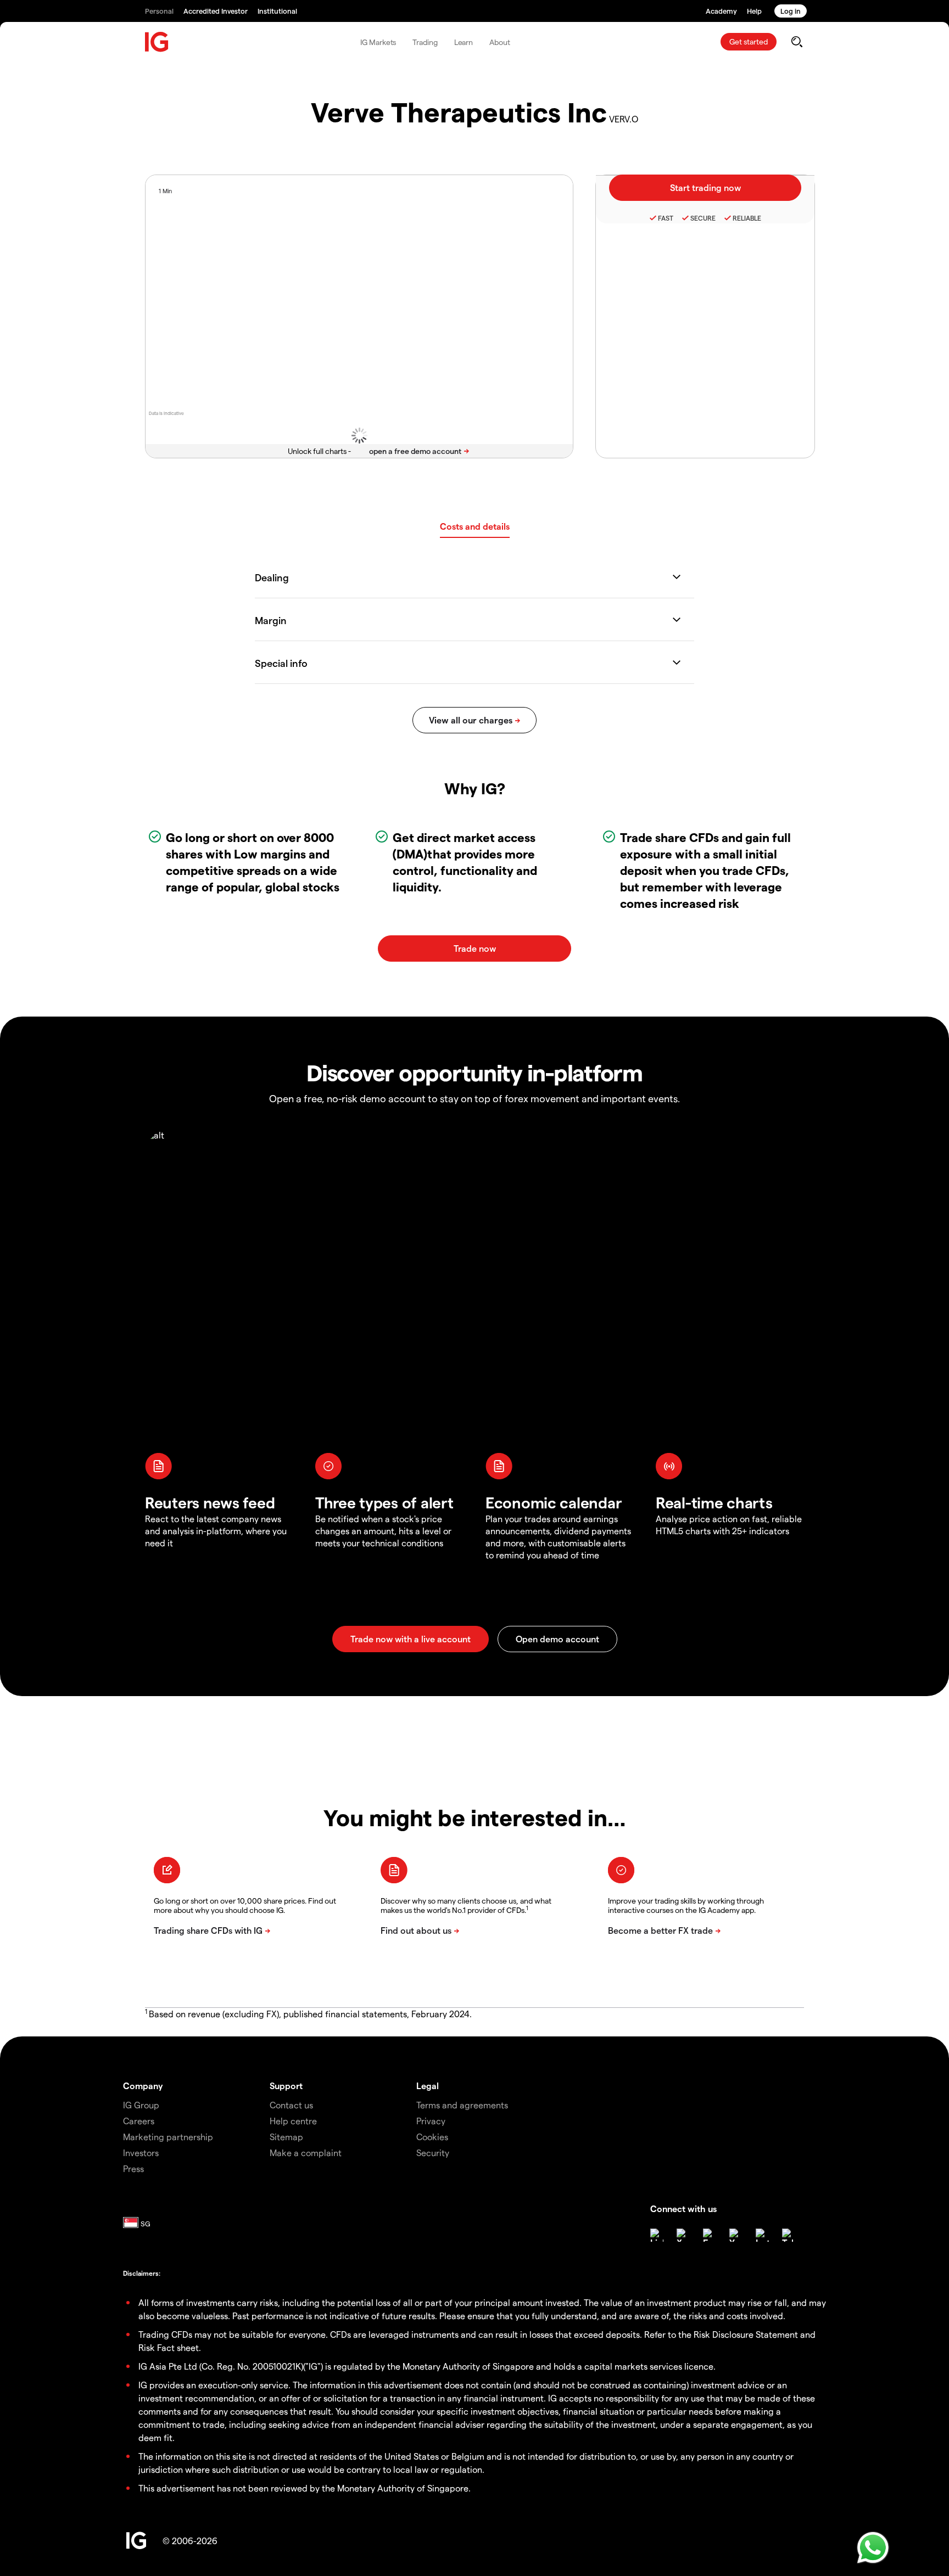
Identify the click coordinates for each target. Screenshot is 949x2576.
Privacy (431, 2121)
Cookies (432, 2137)
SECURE (703, 218)
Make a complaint (306, 2153)
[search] (797, 42)
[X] (683, 2235)
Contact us (291, 2105)
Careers (139, 2121)
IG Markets (378, 42)
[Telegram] (789, 2235)
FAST (666, 218)
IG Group (141, 2105)
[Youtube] (736, 2235)
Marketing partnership (168, 2137)
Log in (791, 11)
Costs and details (475, 526)
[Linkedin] (657, 2235)
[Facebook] (710, 2235)
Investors (141, 2153)
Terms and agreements (462, 2105)
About (500, 42)
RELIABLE (747, 218)
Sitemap (286, 2137)
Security (433, 2153)
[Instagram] (762, 2235)
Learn (464, 42)
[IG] (157, 42)
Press (133, 2168)
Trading (425, 42)
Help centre (293, 2121)
